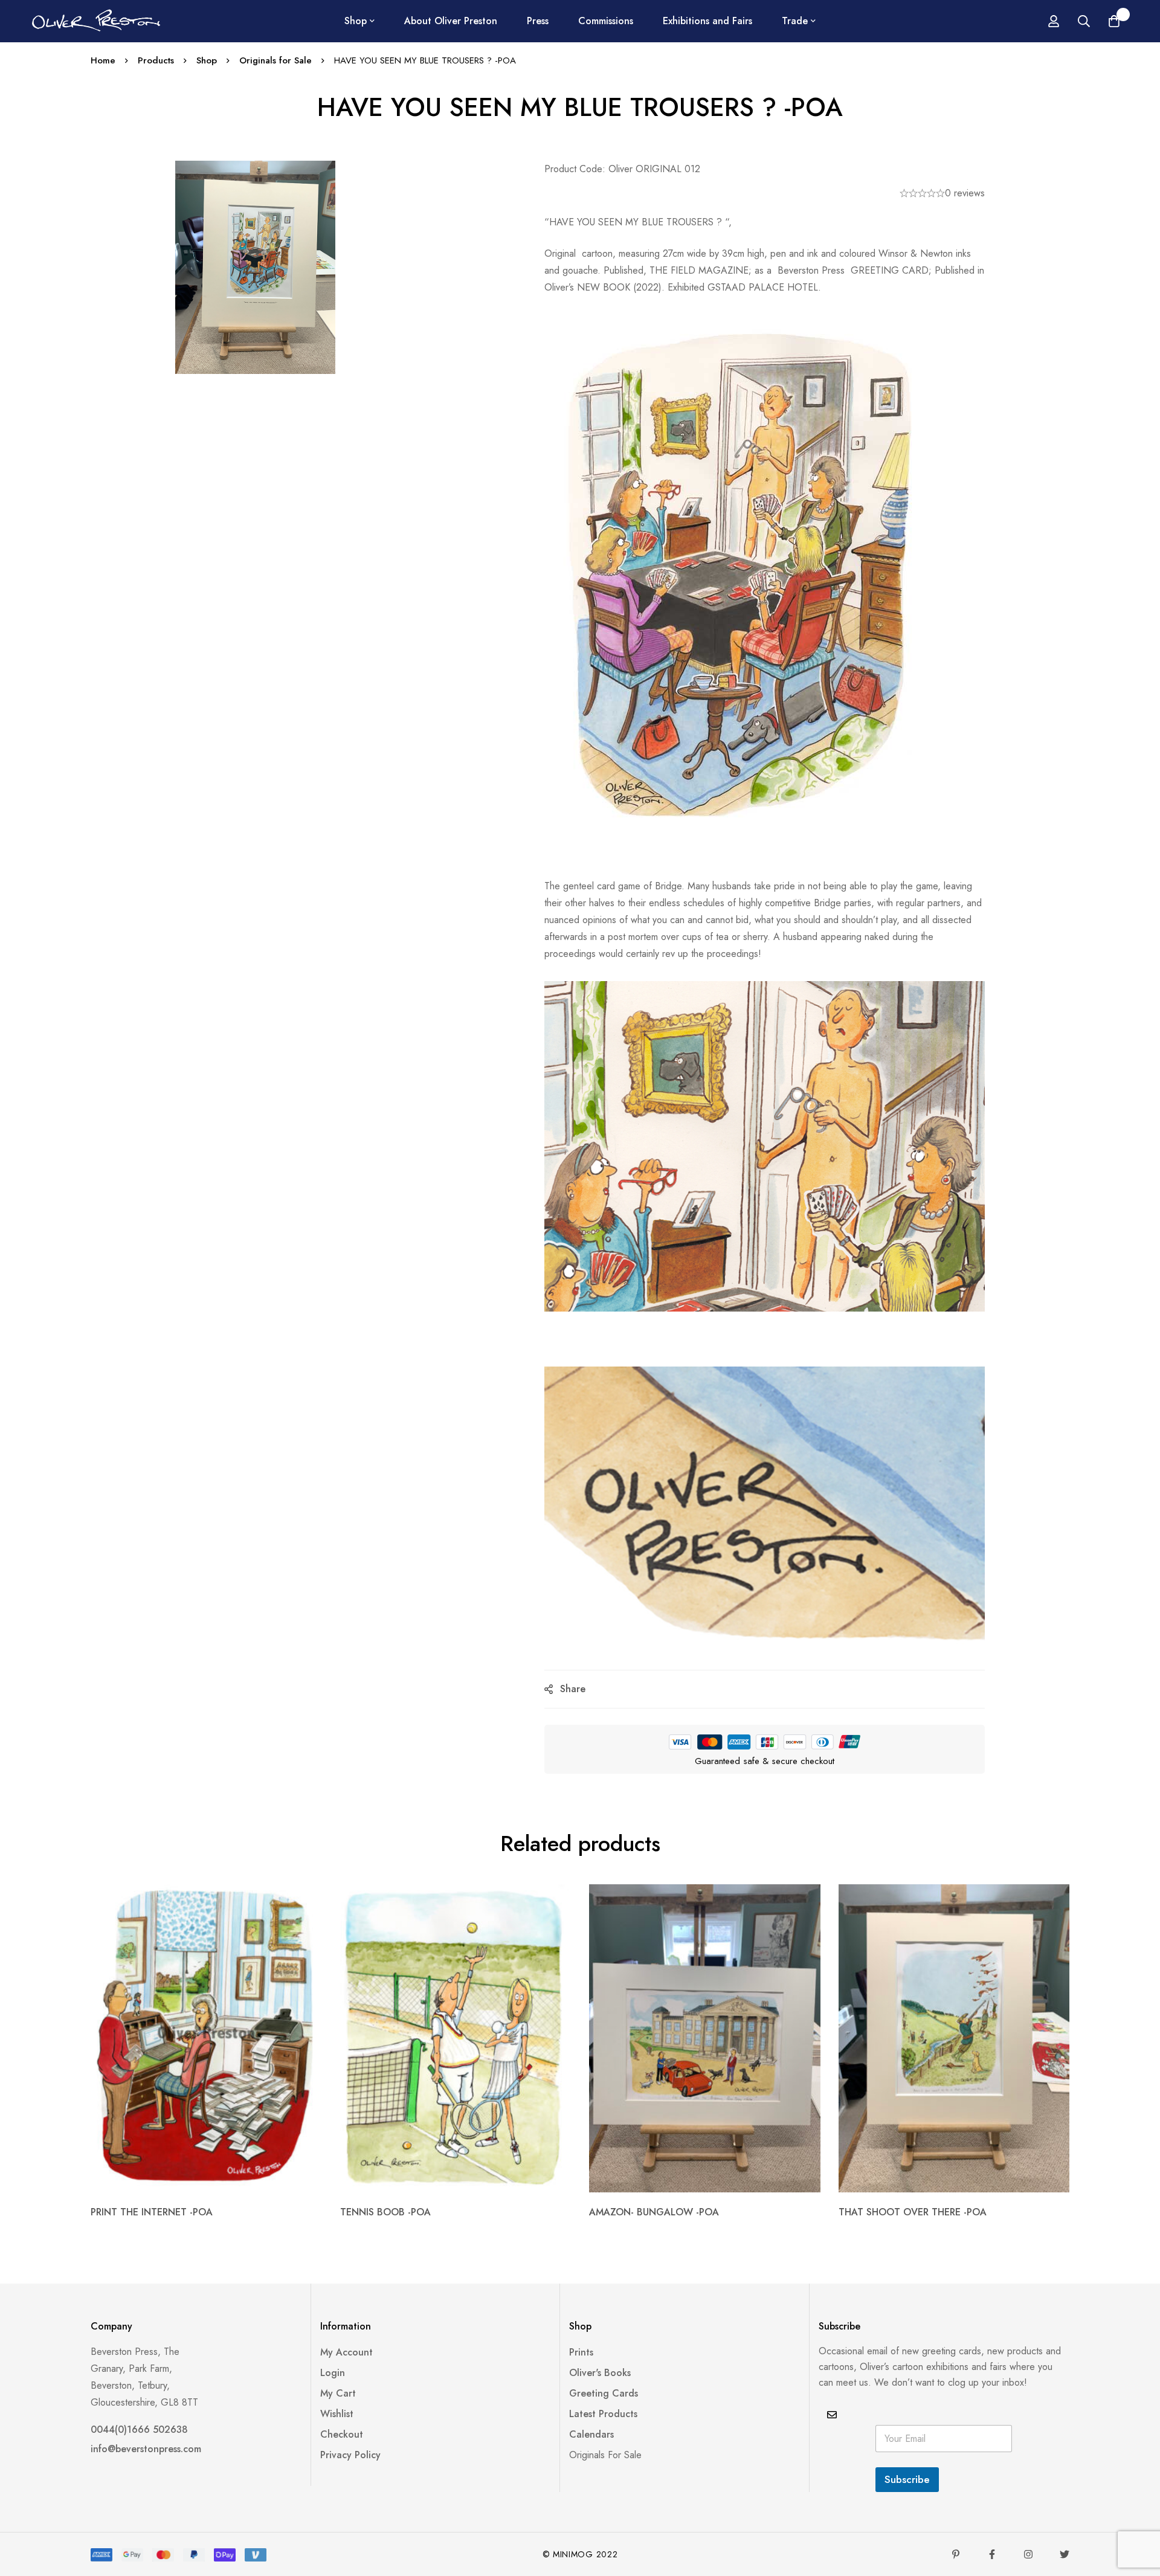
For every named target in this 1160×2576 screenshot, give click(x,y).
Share (573, 1689)
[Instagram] (1028, 2554)
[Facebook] (992, 2554)
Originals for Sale (275, 60)
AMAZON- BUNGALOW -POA (654, 2212)
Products (156, 60)
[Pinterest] (956, 2554)
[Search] (1084, 21)
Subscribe (907, 2479)
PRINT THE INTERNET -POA (152, 2212)
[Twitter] (1065, 2554)
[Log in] (1054, 21)
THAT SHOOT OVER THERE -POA (913, 2212)
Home (103, 60)
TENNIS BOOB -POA (385, 2212)
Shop (207, 60)
